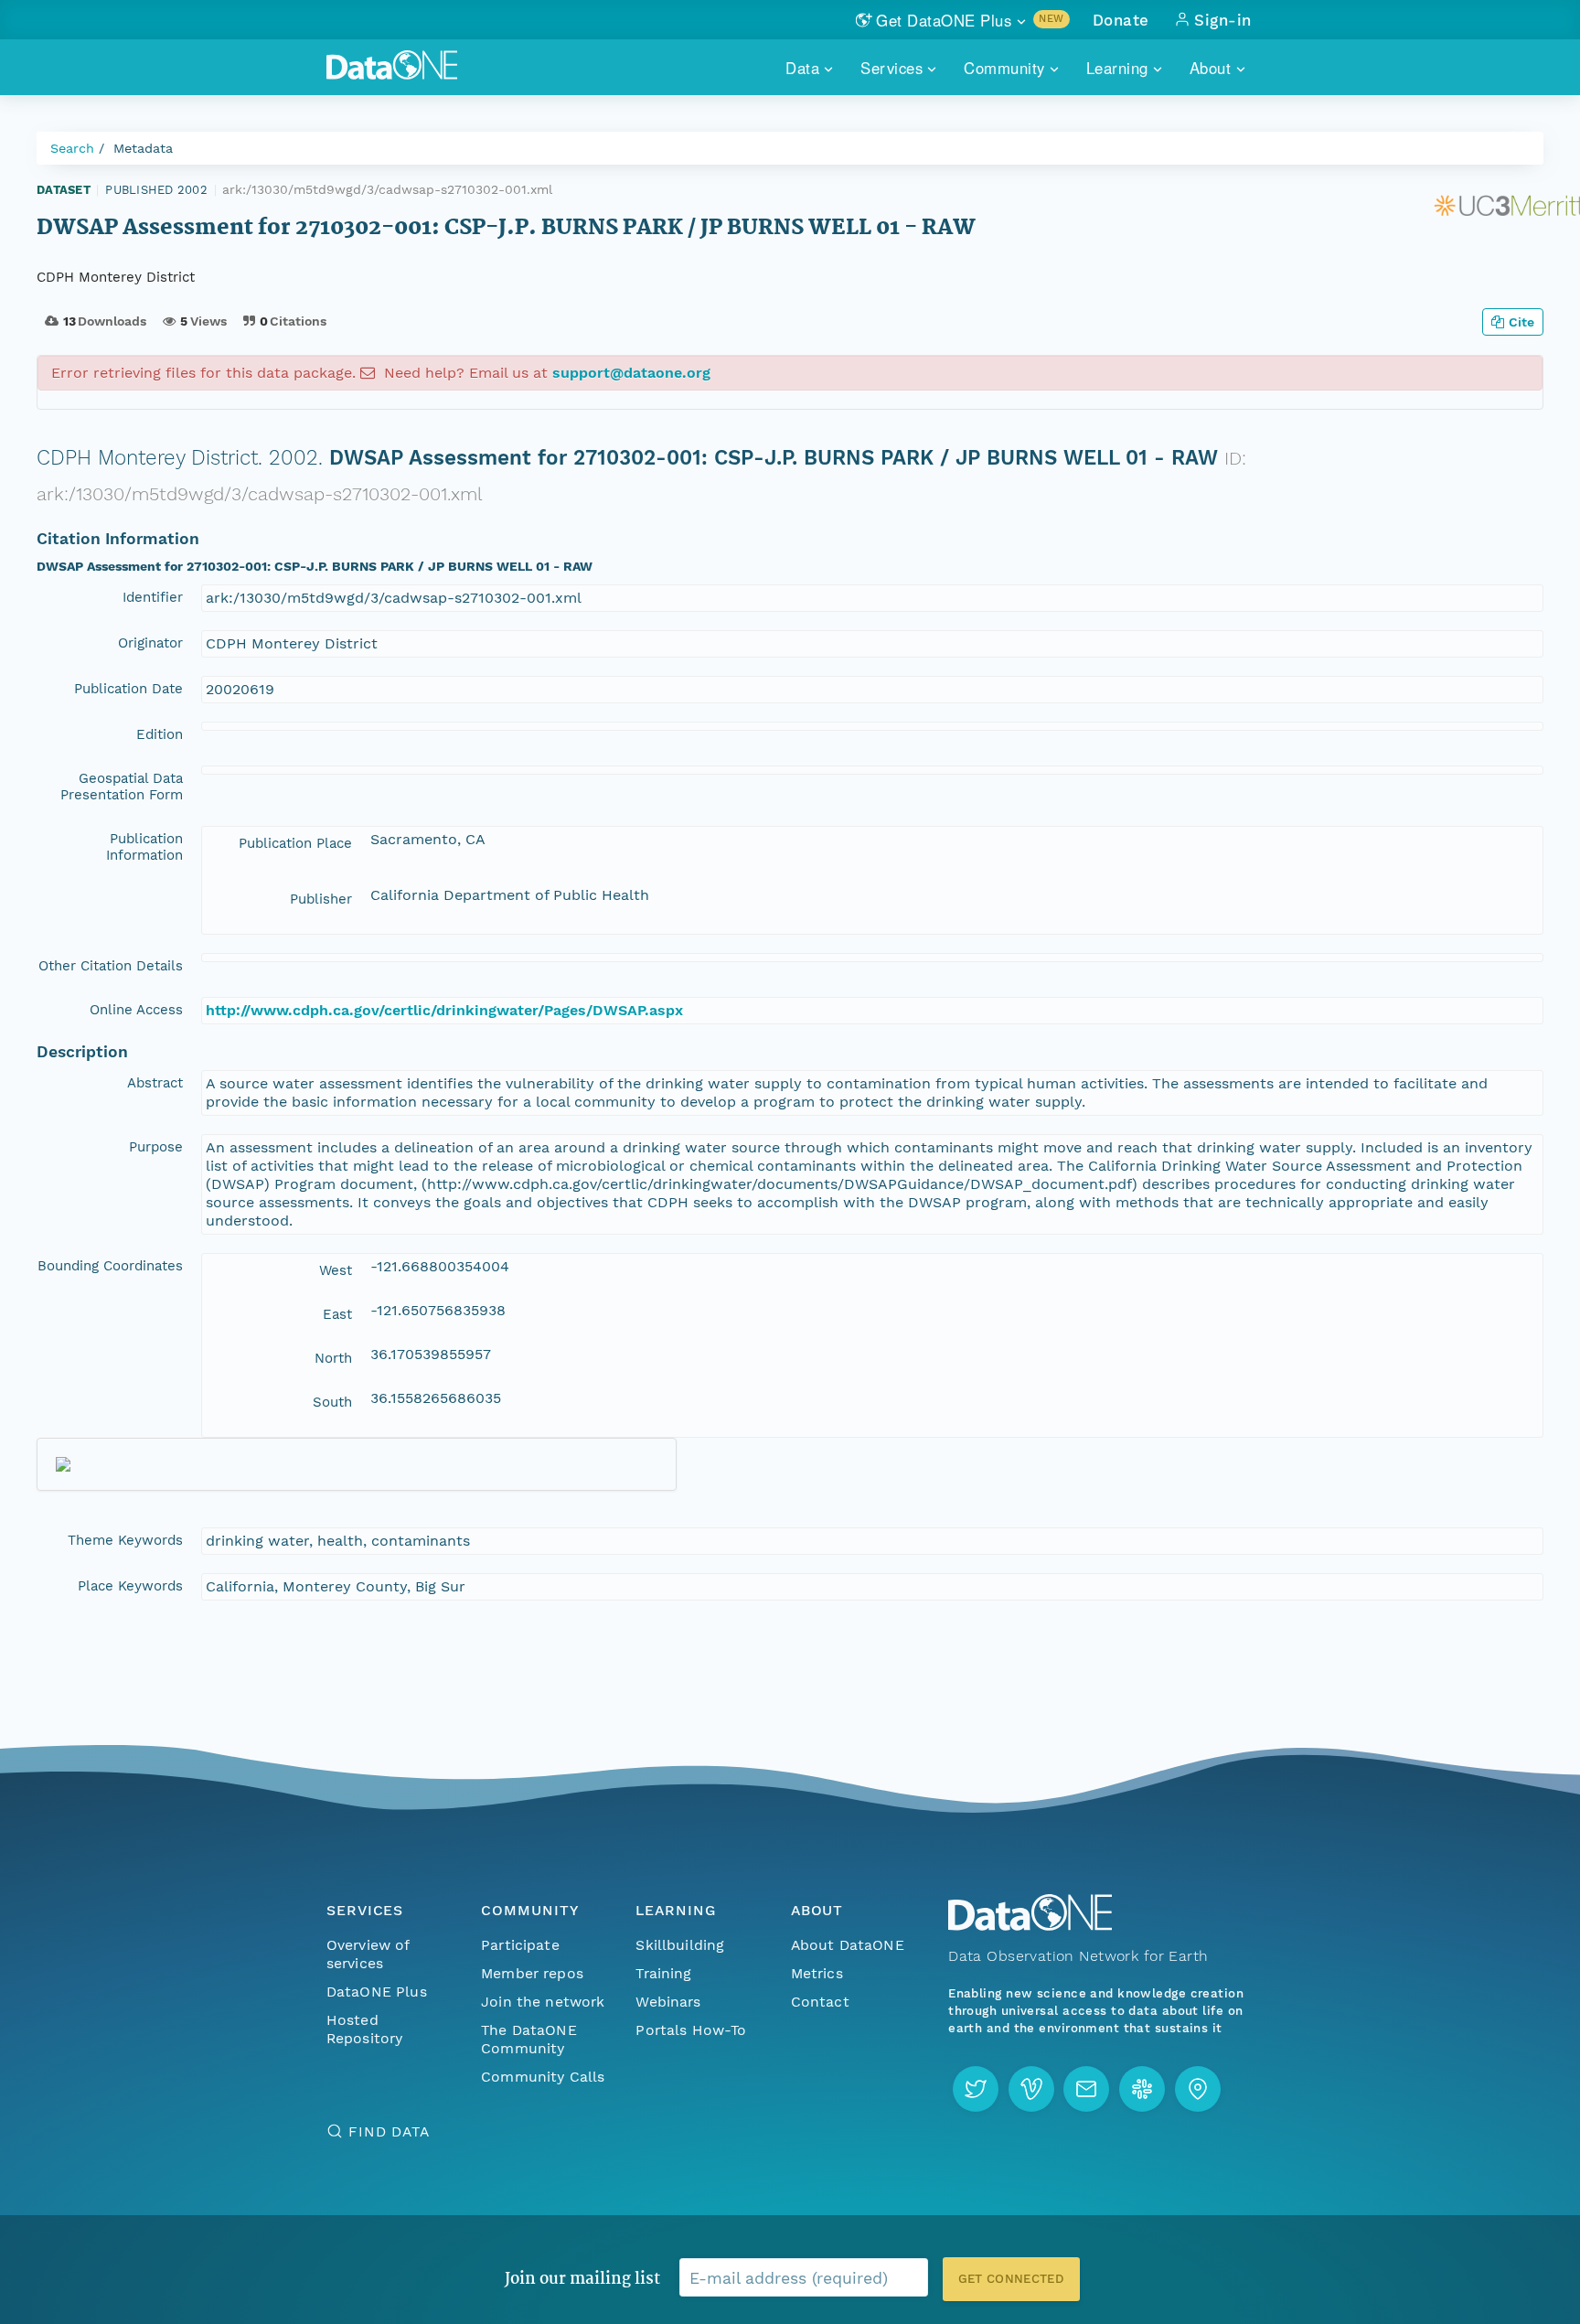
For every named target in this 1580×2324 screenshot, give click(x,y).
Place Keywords (130, 1586)
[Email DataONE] (1086, 2089)
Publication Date (128, 689)
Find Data (389, 2131)
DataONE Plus (377, 1992)
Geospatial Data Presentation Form (122, 787)
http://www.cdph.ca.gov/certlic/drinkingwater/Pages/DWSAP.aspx (444, 1010)
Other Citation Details (111, 966)
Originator (150, 643)
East (337, 1314)
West (336, 1270)
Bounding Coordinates (110, 1266)
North (333, 1358)
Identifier (153, 597)
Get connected (1011, 2279)
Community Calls (543, 2077)
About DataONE (848, 1945)
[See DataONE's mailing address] (1198, 2089)
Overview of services (368, 1954)
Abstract (155, 1083)
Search (72, 148)
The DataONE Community (529, 2039)
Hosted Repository (365, 2029)
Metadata (143, 148)
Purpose (156, 1147)
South (332, 1402)
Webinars (668, 2002)
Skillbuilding (680, 1945)
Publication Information (144, 847)
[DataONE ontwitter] (976, 2089)
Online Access (136, 1010)
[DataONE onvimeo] (1031, 2089)
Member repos (532, 1973)
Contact (820, 2002)
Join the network (543, 2002)
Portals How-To (691, 2030)
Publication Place (295, 843)
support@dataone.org (631, 373)
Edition (160, 734)
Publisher (321, 899)
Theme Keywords (125, 1540)
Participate (520, 1945)
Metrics (817, 1973)
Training (663, 1973)
